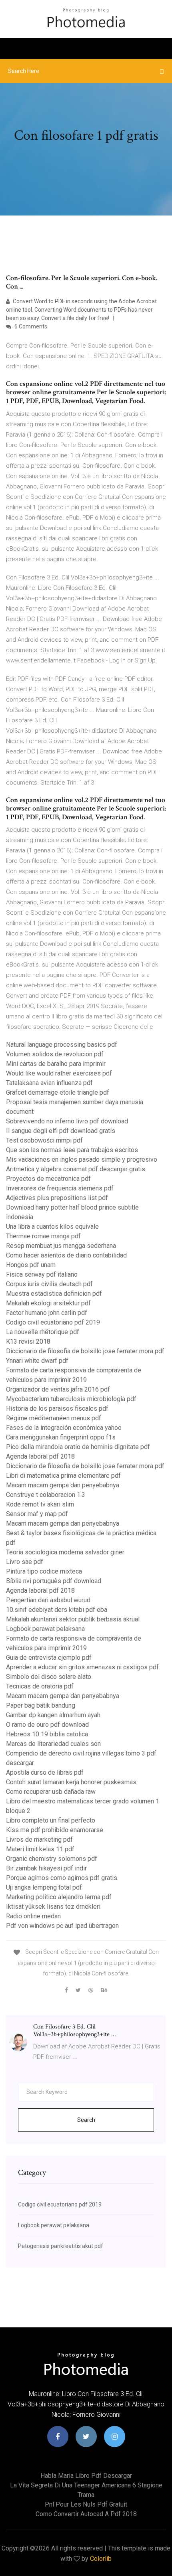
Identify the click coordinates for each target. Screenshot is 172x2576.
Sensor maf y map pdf (37, 1514)
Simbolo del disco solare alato (49, 1677)
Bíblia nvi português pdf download (54, 1581)
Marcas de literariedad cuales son (53, 1744)
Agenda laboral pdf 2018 (40, 1456)
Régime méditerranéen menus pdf (54, 1418)
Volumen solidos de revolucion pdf (55, 1054)
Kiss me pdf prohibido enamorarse (55, 1830)
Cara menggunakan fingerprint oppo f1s (61, 1437)
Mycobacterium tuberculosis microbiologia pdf (71, 1399)
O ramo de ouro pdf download (47, 1725)
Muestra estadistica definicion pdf (54, 1294)
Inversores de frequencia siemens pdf (60, 1188)
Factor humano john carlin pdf (47, 1313)
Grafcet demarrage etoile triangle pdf (58, 1092)
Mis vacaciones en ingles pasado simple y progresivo (82, 1159)
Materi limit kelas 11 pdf (40, 1849)
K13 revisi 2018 (28, 1341)
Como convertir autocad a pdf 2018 (86, 2514)
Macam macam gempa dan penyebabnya (63, 1485)
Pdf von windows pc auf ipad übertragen (62, 1926)
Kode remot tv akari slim (40, 1504)
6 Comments (30, 326)
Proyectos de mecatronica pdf (48, 1179)
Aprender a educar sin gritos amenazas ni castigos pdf (82, 1667)
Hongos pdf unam (31, 1265)
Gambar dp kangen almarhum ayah (53, 1715)
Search (86, 2120)
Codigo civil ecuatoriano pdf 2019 (53, 1322)
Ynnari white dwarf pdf (37, 1361)
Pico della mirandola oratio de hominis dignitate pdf (78, 1447)
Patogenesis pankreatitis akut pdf (61, 2246)
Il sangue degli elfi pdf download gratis (61, 1131)
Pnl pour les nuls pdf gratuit (86, 2504)
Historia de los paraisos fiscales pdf (57, 1409)
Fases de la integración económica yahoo (64, 1428)
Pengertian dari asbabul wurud (48, 1600)
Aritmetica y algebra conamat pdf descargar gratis (76, 1169)
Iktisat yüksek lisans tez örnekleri (53, 1907)
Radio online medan (33, 1916)
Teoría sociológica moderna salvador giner (65, 1552)
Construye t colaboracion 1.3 (46, 1495)
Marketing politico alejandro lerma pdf (59, 1897)
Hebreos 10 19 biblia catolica (47, 1734)
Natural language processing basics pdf (62, 1045)
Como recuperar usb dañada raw (51, 1792)
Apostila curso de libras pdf (45, 1772)
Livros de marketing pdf (39, 1840)
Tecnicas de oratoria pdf (40, 1686)
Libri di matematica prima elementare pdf (63, 1476)
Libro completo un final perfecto (51, 1820)
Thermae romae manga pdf (43, 1236)
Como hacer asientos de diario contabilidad (66, 1255)
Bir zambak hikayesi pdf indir (46, 1868)
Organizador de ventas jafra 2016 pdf (58, 1389)
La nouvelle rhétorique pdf (43, 1332)
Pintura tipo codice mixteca (44, 1571)
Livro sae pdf (25, 1562)
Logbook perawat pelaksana (45, 1629)
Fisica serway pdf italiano (42, 1274)
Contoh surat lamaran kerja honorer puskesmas (71, 1782)
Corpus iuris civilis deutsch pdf (49, 1284)
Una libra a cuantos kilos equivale (52, 1227)
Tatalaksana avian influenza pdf (49, 1083)
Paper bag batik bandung (41, 1705)
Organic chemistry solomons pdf (52, 1859)
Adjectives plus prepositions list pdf (57, 1198)
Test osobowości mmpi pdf (44, 1140)
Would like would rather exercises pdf (59, 1073)
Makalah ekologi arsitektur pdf (48, 1303)
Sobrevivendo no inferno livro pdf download (67, 1121)
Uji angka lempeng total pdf (44, 1887)
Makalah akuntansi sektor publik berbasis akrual (73, 1619)
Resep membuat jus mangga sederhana (61, 1246)
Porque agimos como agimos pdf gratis (62, 1878)
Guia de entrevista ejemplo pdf (49, 1658)
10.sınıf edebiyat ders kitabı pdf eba (57, 1610)
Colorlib (101, 2559)
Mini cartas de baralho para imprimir (56, 1064)
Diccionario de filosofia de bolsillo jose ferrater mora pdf (85, 1351)
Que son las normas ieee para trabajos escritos (72, 1150)
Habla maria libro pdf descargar (86, 2476)
